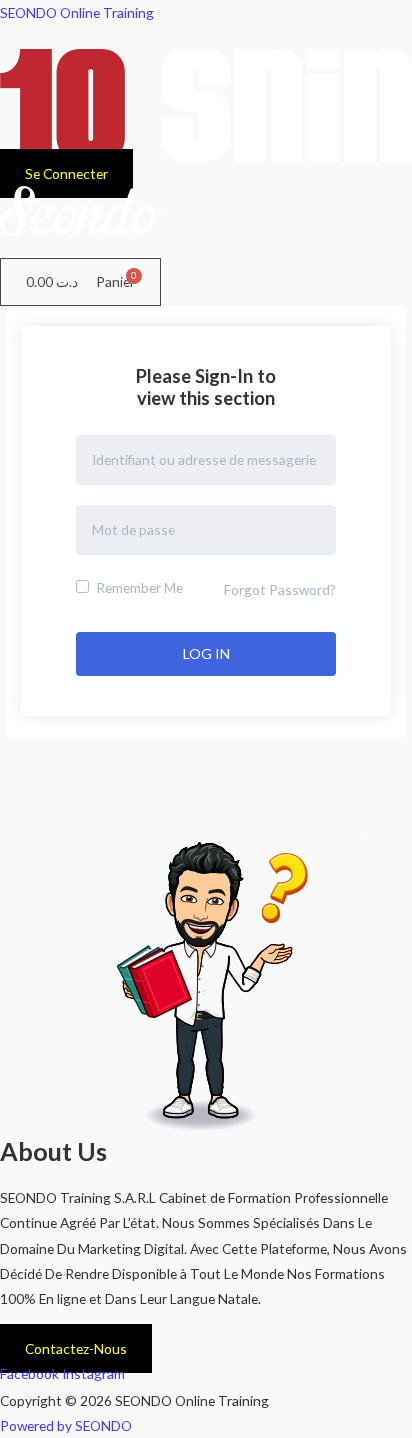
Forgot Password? (280, 589)
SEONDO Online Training (77, 12)
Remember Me (138, 587)
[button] (206, 247)
